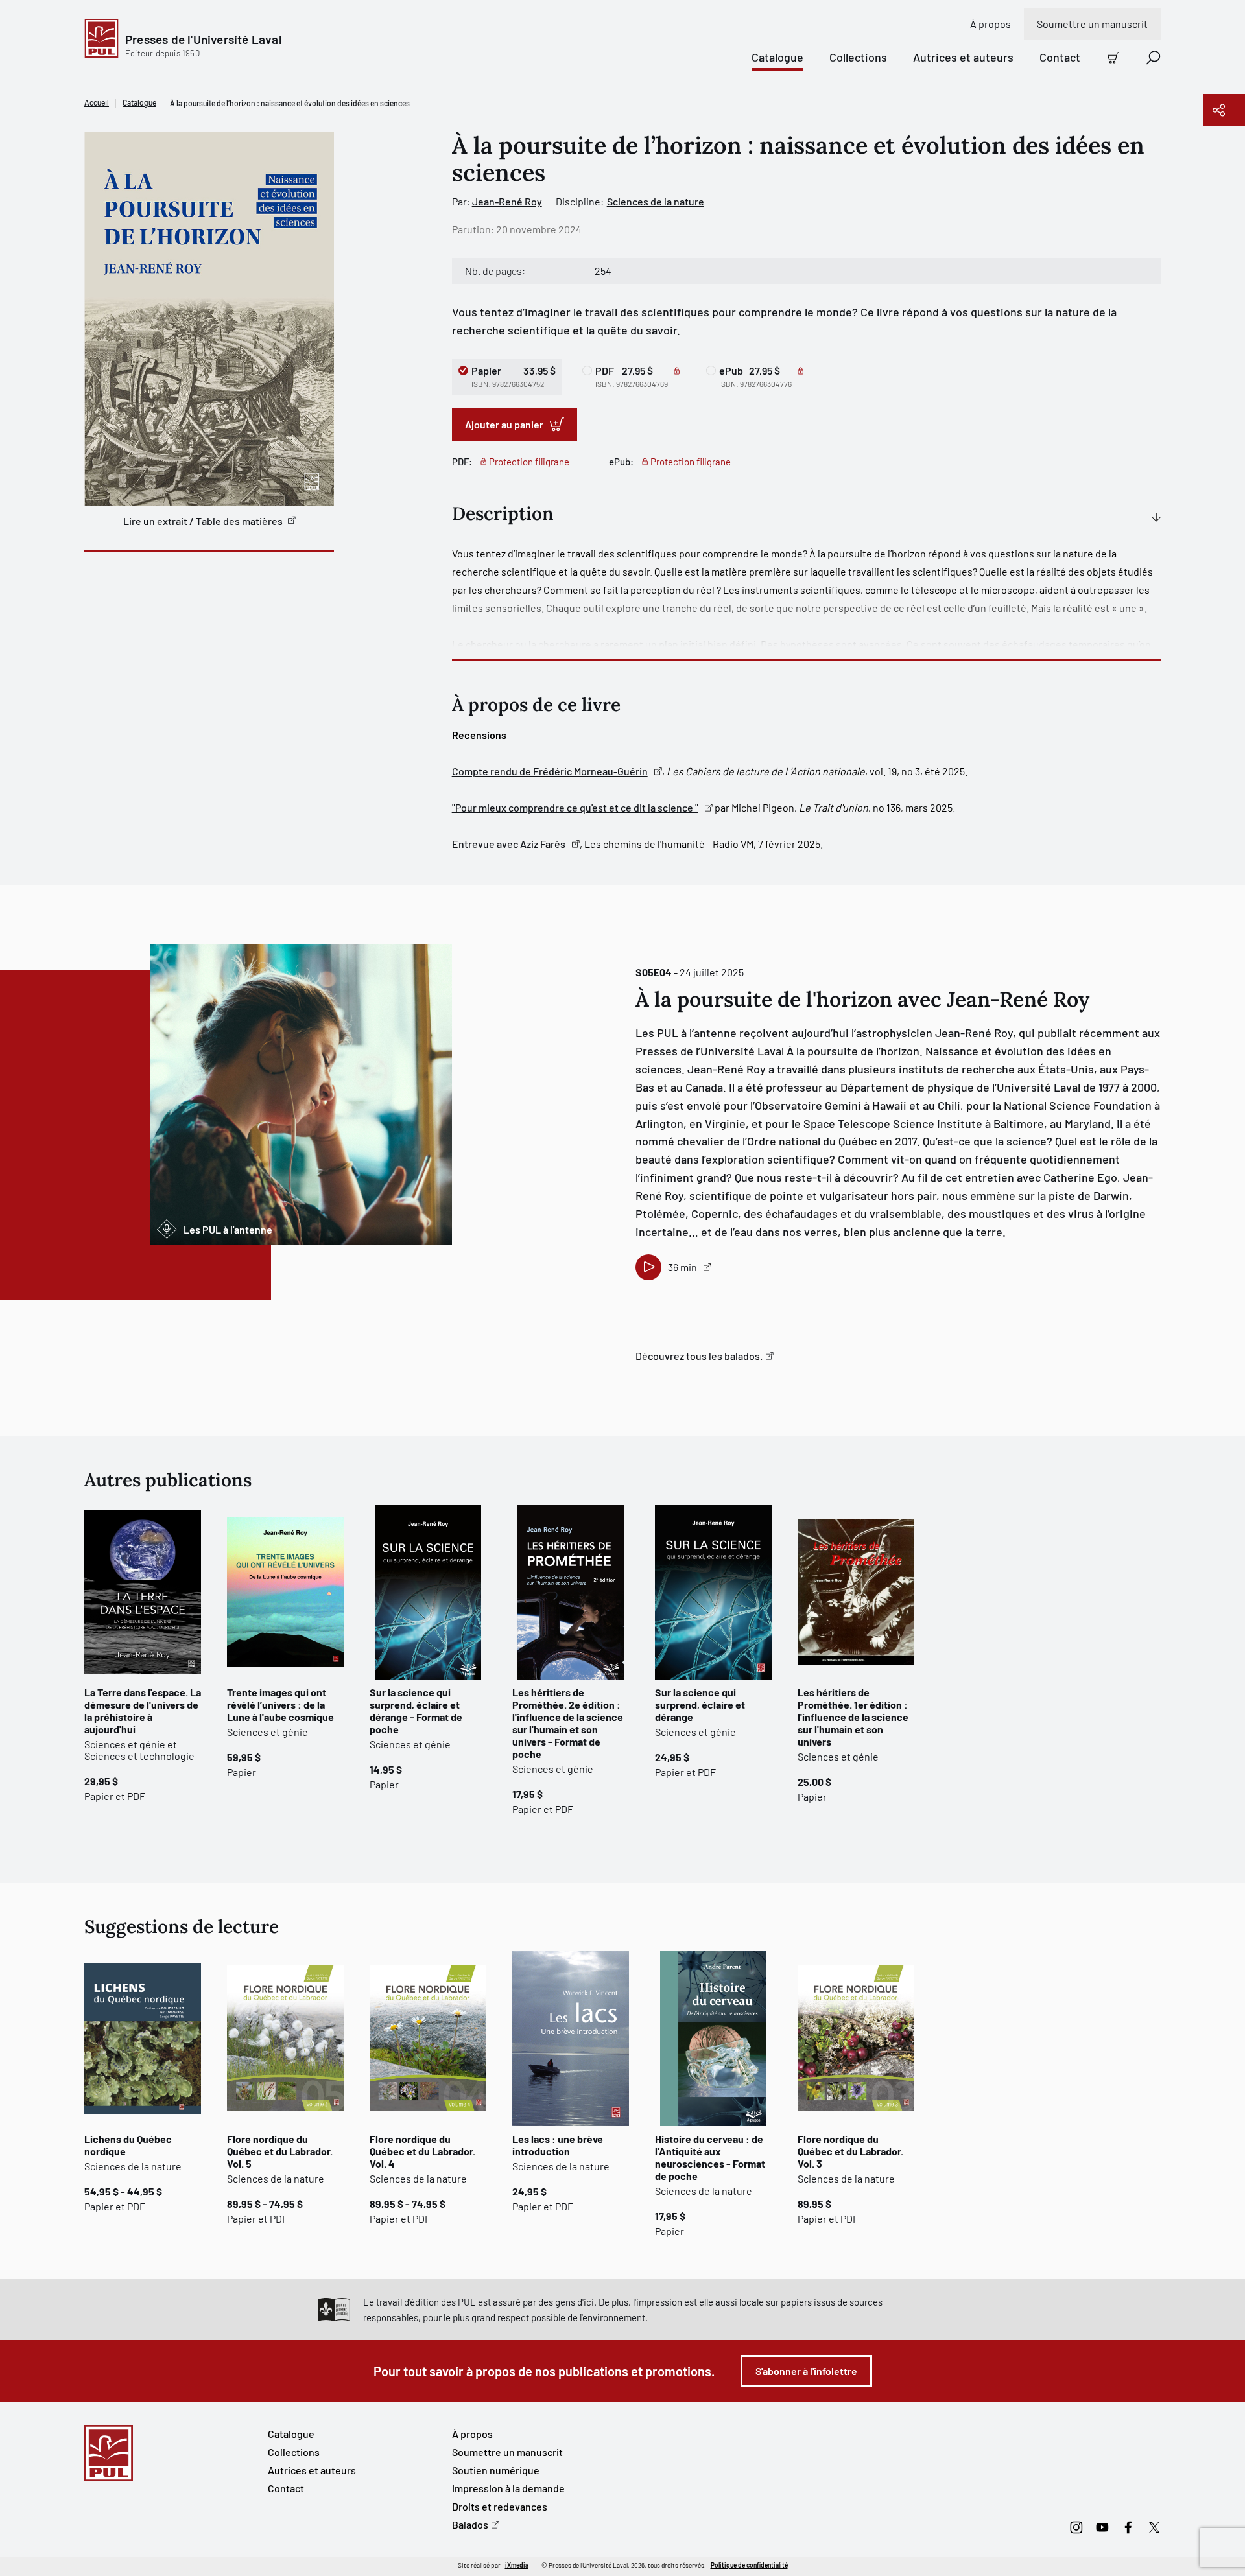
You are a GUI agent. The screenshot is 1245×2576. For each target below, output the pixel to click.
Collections (858, 57)
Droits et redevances (500, 2506)
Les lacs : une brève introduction (558, 2145)
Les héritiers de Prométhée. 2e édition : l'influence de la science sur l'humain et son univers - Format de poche (568, 1723)
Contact (1060, 57)
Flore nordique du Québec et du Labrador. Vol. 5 (280, 2151)
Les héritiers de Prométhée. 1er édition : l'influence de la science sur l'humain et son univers (853, 1717)
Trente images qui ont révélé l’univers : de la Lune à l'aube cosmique (280, 1704)
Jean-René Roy (507, 201)
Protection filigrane (529, 462)
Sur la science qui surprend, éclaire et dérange (700, 1704)
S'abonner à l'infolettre (806, 2371)
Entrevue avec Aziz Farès (509, 844)
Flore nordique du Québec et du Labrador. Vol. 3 (850, 2151)
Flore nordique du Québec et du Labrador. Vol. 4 (422, 2151)
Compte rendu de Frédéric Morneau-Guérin (550, 771)
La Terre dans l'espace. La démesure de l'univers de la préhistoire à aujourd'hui (143, 1711)
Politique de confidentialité (749, 2565)
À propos (990, 24)
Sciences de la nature (656, 201)
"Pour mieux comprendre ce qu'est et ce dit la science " (575, 807)
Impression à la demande (508, 2488)
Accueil (97, 102)
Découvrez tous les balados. (699, 1356)
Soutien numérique (496, 2470)
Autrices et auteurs (963, 57)
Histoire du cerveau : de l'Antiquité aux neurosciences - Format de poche (710, 2157)
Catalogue (777, 57)
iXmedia (517, 2565)
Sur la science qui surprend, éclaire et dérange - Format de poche (416, 1711)
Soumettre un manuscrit (1092, 24)
